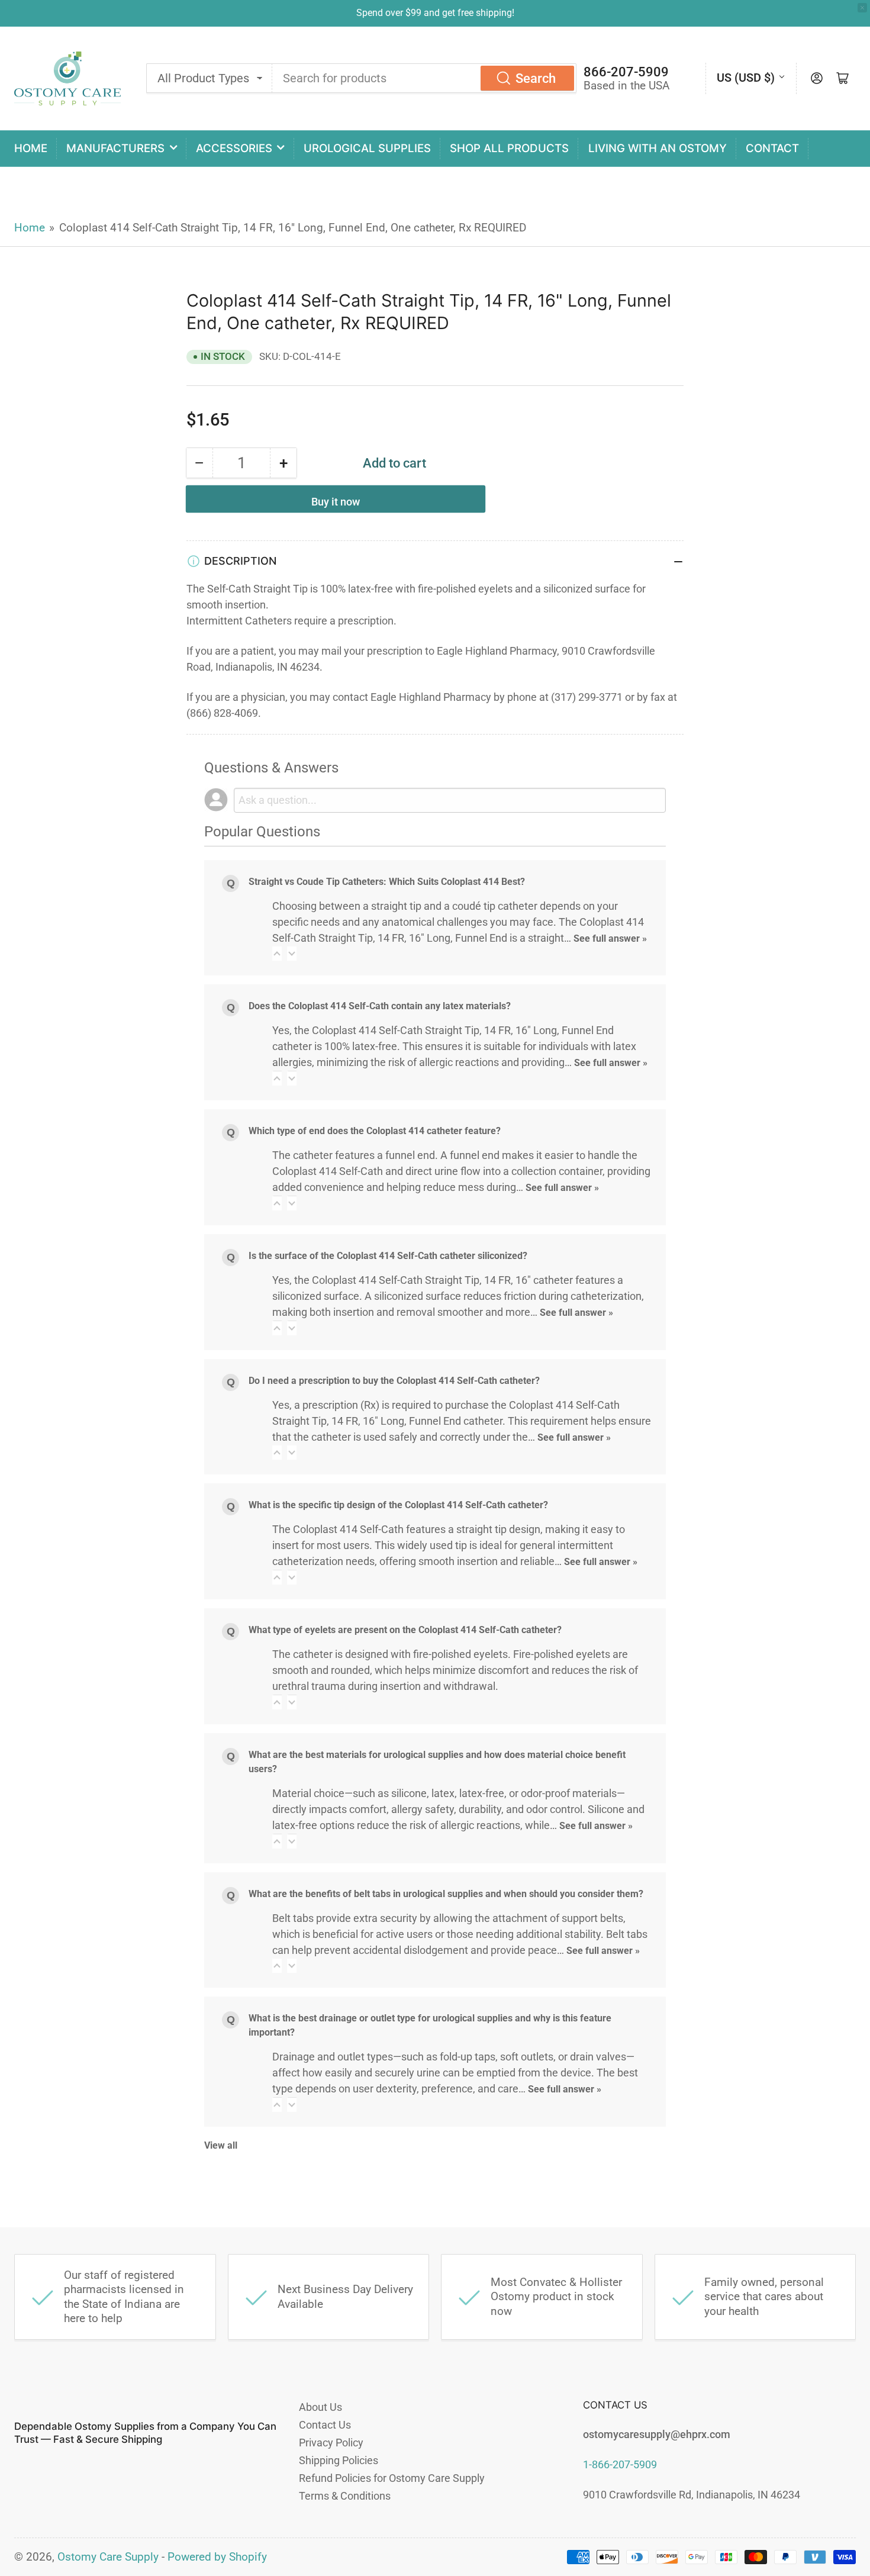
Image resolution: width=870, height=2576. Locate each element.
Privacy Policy (331, 2443)
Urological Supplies (367, 148)
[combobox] (424, 78)
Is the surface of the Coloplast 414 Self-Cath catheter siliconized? (388, 1256)
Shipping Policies (339, 2460)
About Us (320, 2407)
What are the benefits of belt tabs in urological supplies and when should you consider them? (446, 1894)
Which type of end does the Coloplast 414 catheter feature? (375, 1131)
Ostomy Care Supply (108, 2557)
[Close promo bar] (862, 8)
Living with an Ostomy (658, 148)
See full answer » (610, 938)
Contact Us (325, 2425)
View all (221, 2145)
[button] (277, 954)
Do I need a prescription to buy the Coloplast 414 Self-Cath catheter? (394, 1381)
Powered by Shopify (217, 2557)
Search (536, 78)
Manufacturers (115, 148)
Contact (772, 148)
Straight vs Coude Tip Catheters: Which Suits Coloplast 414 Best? (387, 882)
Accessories (234, 148)
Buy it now (336, 502)
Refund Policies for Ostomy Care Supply (392, 2478)
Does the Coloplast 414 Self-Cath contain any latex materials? (380, 1006)
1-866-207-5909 (620, 2464)
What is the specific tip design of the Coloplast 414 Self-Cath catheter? (398, 1505)
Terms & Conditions (345, 2496)
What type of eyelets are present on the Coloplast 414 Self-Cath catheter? (405, 1630)
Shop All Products (509, 148)
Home (31, 148)
